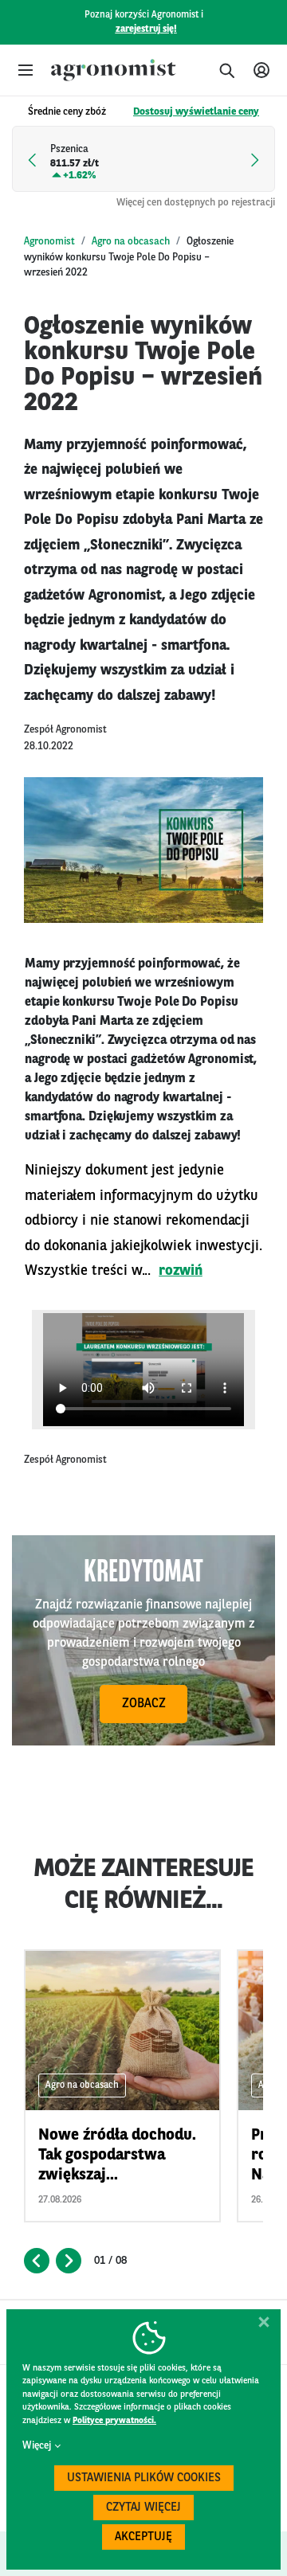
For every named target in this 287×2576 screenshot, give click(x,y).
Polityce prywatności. (114, 2421)
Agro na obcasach (131, 242)
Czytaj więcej (143, 2508)
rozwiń (181, 1271)
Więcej (37, 2446)
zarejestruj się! (146, 29)
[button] (26, 70)
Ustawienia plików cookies (144, 2478)
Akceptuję (143, 2537)
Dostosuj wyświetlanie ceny (196, 112)
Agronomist (49, 242)
